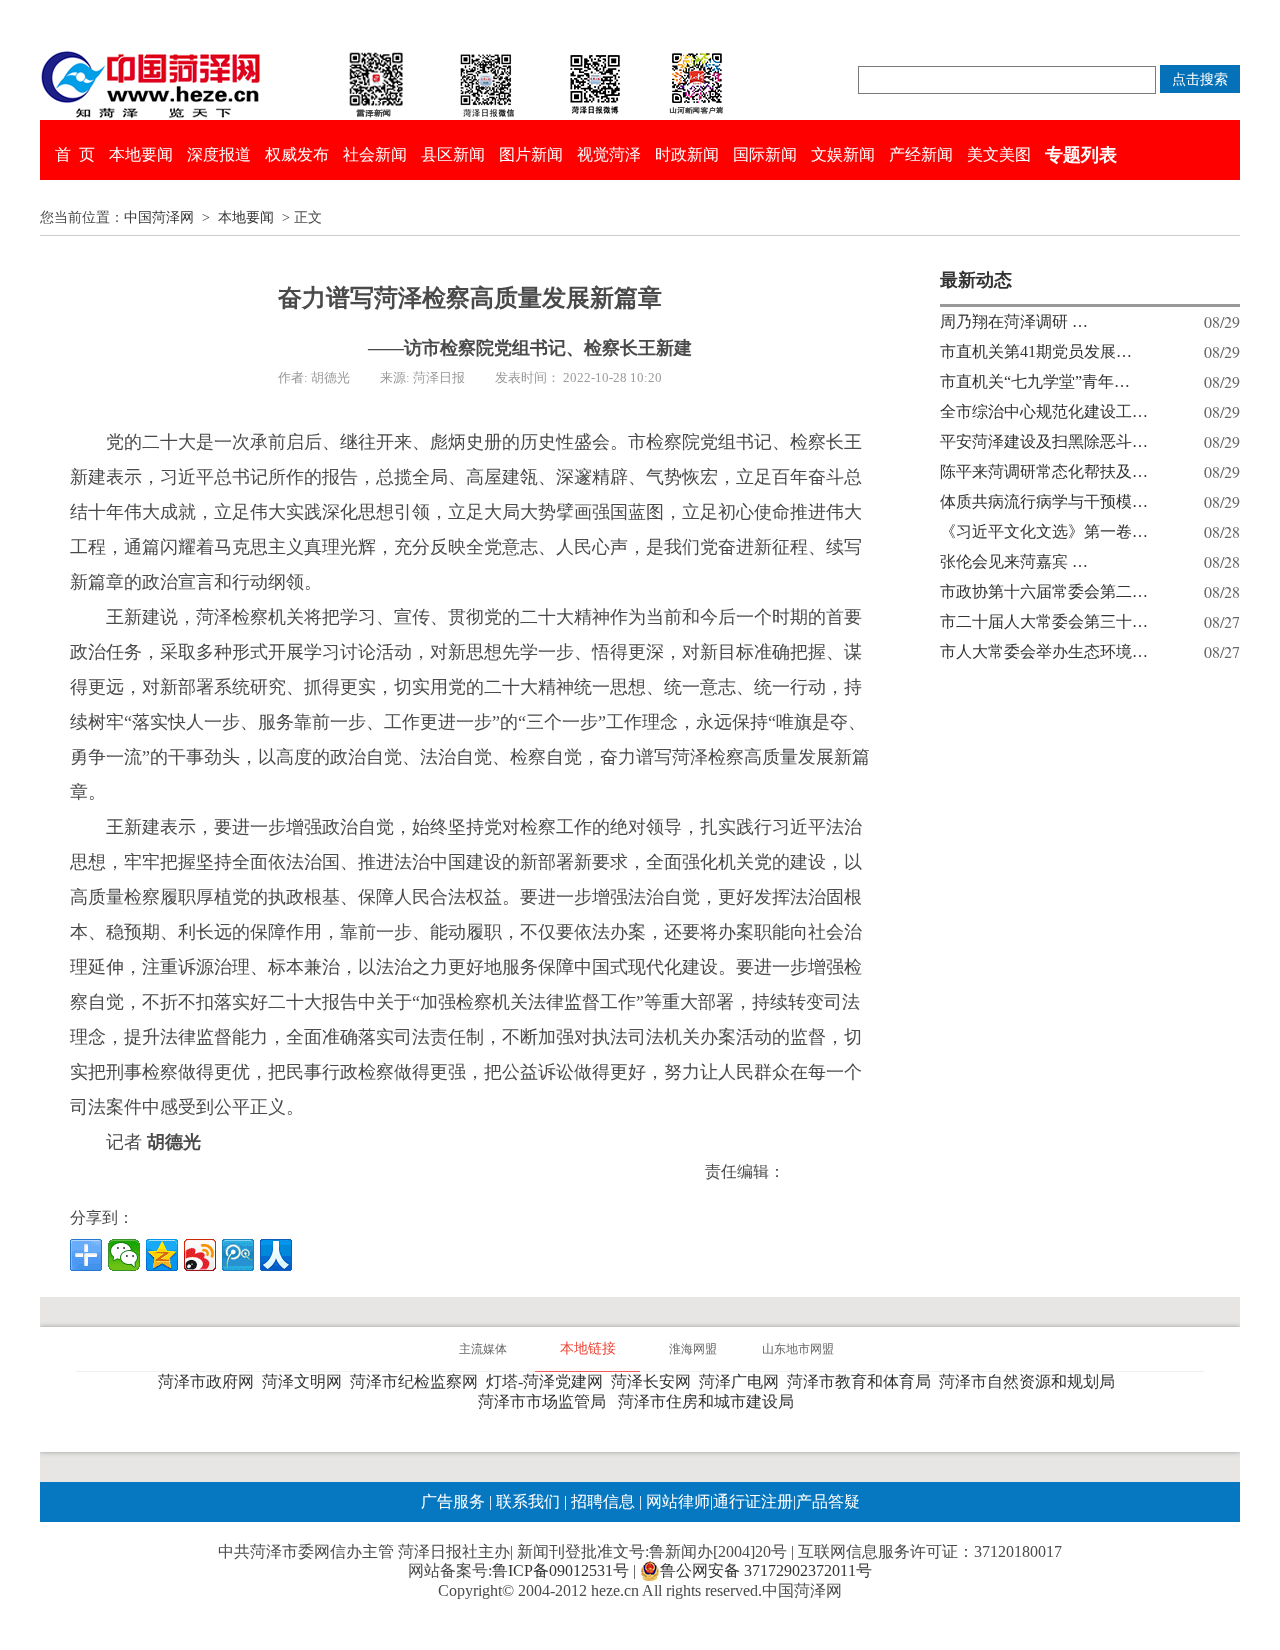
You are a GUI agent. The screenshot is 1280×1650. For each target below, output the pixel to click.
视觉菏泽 (609, 154)
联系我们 (528, 1501)
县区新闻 (453, 154)
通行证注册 (753, 1501)
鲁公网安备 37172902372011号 (766, 1570)
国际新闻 (765, 154)
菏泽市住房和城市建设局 (710, 1401)
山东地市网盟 (798, 1349)
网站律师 (676, 1501)
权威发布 (297, 154)
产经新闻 (921, 154)
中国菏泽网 (159, 217)
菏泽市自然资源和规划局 (1031, 1381)
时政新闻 (687, 154)
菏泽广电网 (743, 1381)
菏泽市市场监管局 (546, 1401)
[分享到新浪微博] (200, 1255)
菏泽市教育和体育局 (863, 1381)
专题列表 (1081, 155)
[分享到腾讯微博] (238, 1255)
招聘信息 (603, 1501)
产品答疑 (828, 1501)
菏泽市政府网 (210, 1381)
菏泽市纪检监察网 (418, 1381)
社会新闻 (375, 154)
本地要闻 (141, 154)
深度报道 (219, 154)
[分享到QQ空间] (162, 1255)
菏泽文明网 (306, 1381)
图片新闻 (531, 154)
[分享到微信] (124, 1255)
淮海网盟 (693, 1349)
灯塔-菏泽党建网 (548, 1381)
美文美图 (999, 154)
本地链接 (588, 1348)
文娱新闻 (843, 154)
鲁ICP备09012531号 (560, 1570)
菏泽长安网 (655, 1381)
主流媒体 (483, 1349)
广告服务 (453, 1501)
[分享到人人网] (276, 1255)
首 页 (75, 154)
